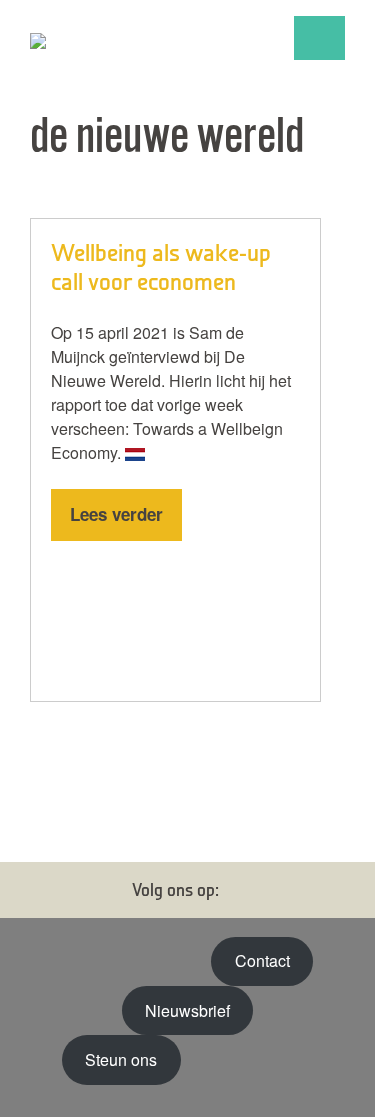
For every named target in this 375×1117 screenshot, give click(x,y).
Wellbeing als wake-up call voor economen (161, 267)
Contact (262, 960)
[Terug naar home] (130, 38)
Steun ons (121, 1059)
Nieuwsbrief (187, 1010)
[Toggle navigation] (319, 38)
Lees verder (116, 514)
